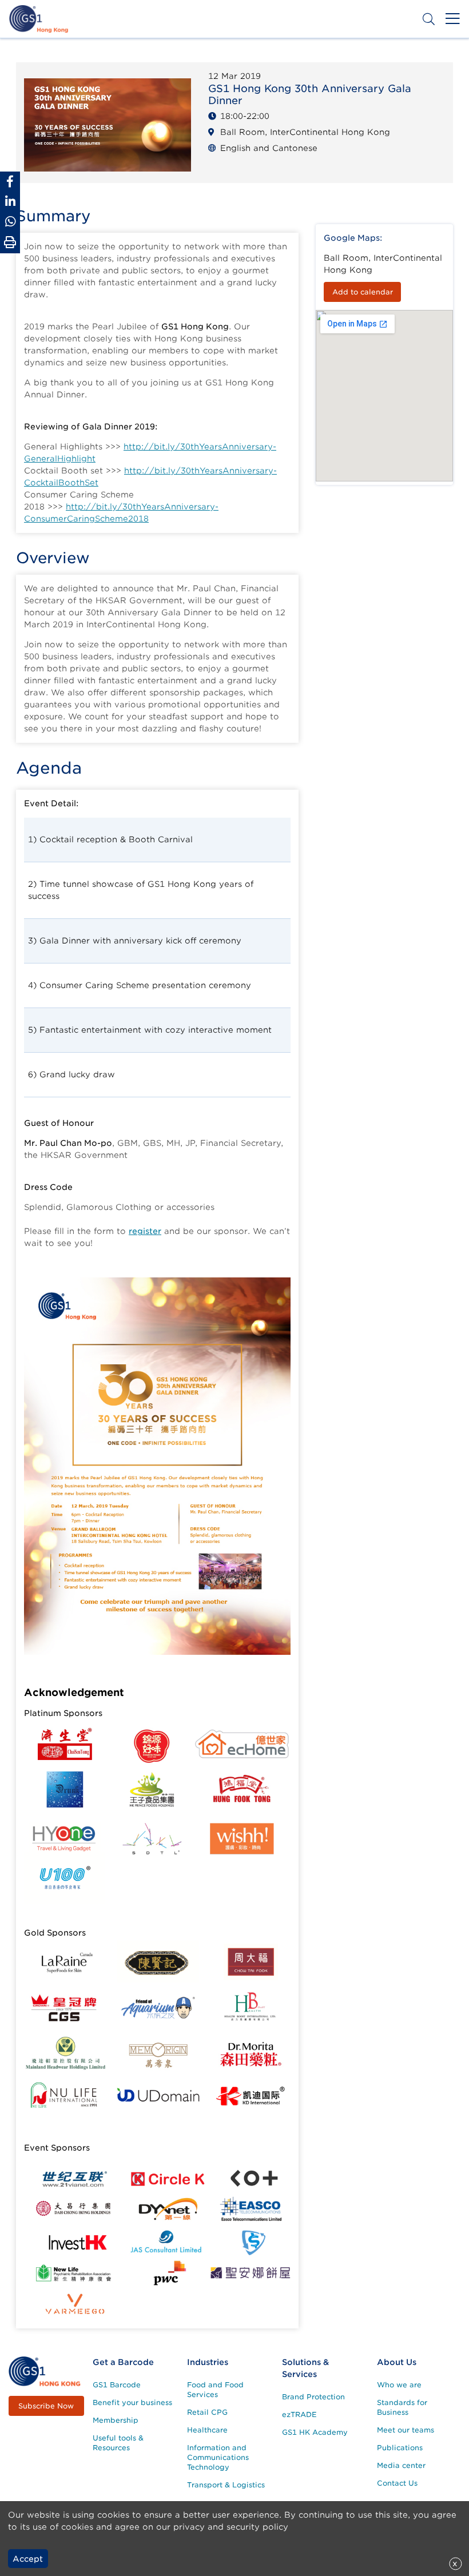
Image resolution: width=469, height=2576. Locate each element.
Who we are (399, 2385)
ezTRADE (299, 2414)
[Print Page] (10, 242)
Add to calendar (363, 292)
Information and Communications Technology (218, 2457)
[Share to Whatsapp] (10, 222)
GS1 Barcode (117, 2385)
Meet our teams (406, 2430)
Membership (116, 2420)
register (145, 1231)
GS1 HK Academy (315, 2432)
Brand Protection (313, 2397)
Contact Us (397, 2483)
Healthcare (207, 2430)
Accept (28, 2559)
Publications (400, 2448)
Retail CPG (207, 2412)
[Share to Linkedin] (10, 202)
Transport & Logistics (226, 2485)
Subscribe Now (46, 2406)
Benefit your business (132, 2402)
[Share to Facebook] (10, 182)
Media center (401, 2465)
